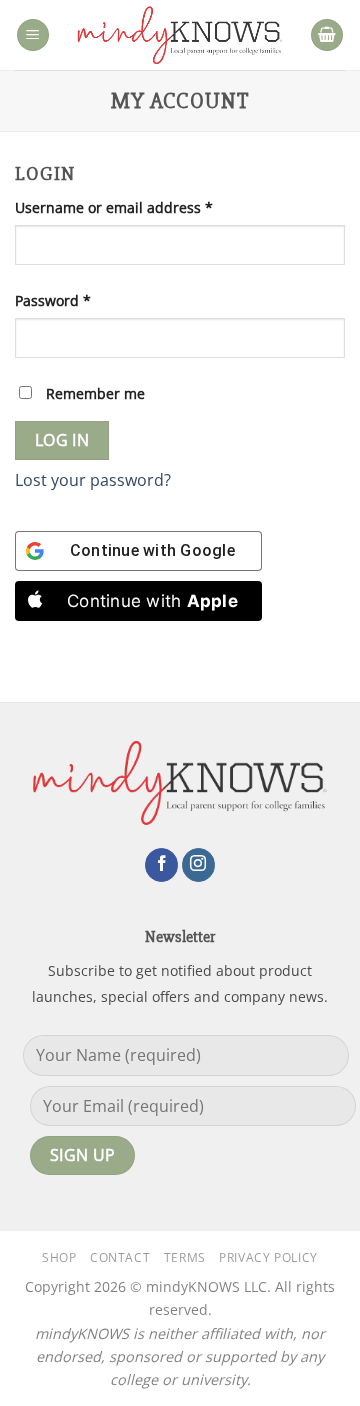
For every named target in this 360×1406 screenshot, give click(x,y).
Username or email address (144, 207)
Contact (120, 1257)
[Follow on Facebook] (161, 865)
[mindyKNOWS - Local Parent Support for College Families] (180, 35)
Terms (185, 1257)
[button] (33, 35)
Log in (62, 440)
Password (83, 300)
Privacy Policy (268, 1257)
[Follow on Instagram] (198, 865)
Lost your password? (93, 480)
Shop (59, 1257)
